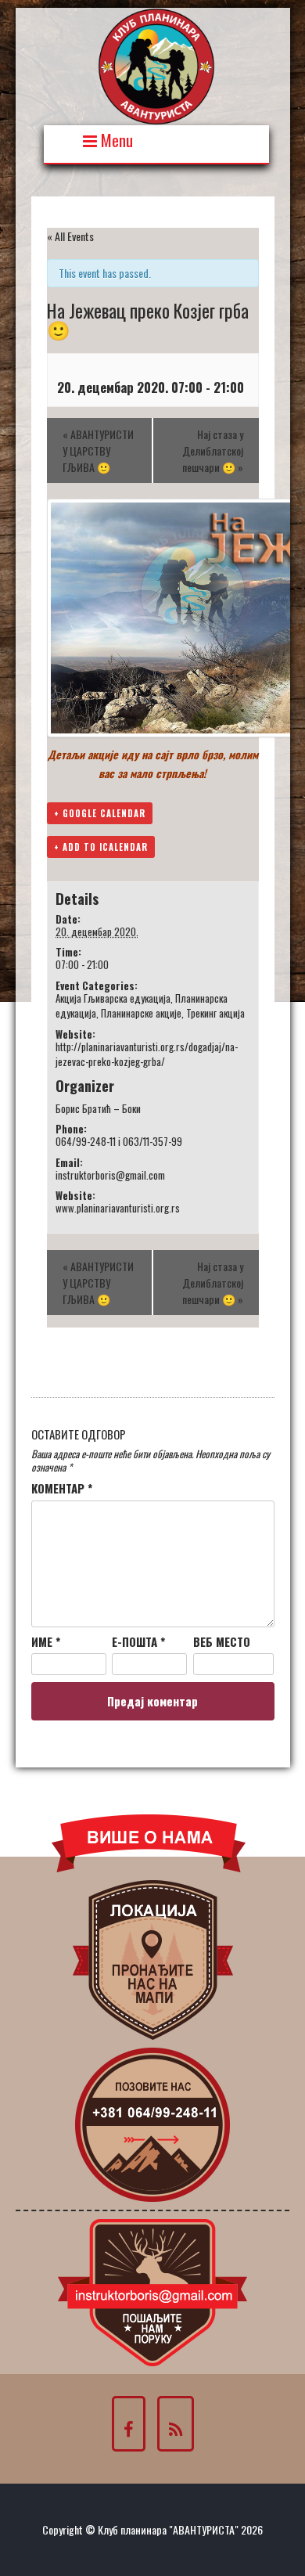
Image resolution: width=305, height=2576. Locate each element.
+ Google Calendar (100, 813)
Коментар (62, 1489)
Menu (115, 139)
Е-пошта (138, 1642)
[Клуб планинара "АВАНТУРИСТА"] (156, 65)
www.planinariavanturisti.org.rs (118, 1208)
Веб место (222, 1642)
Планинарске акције (141, 1013)
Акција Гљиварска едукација (113, 998)
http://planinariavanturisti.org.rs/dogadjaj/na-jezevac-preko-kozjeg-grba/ (147, 1054)
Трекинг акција (215, 1013)
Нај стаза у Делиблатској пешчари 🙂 (213, 450)
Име (46, 1642)
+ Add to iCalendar (101, 847)
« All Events (70, 236)
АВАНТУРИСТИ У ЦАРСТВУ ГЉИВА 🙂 (98, 450)
